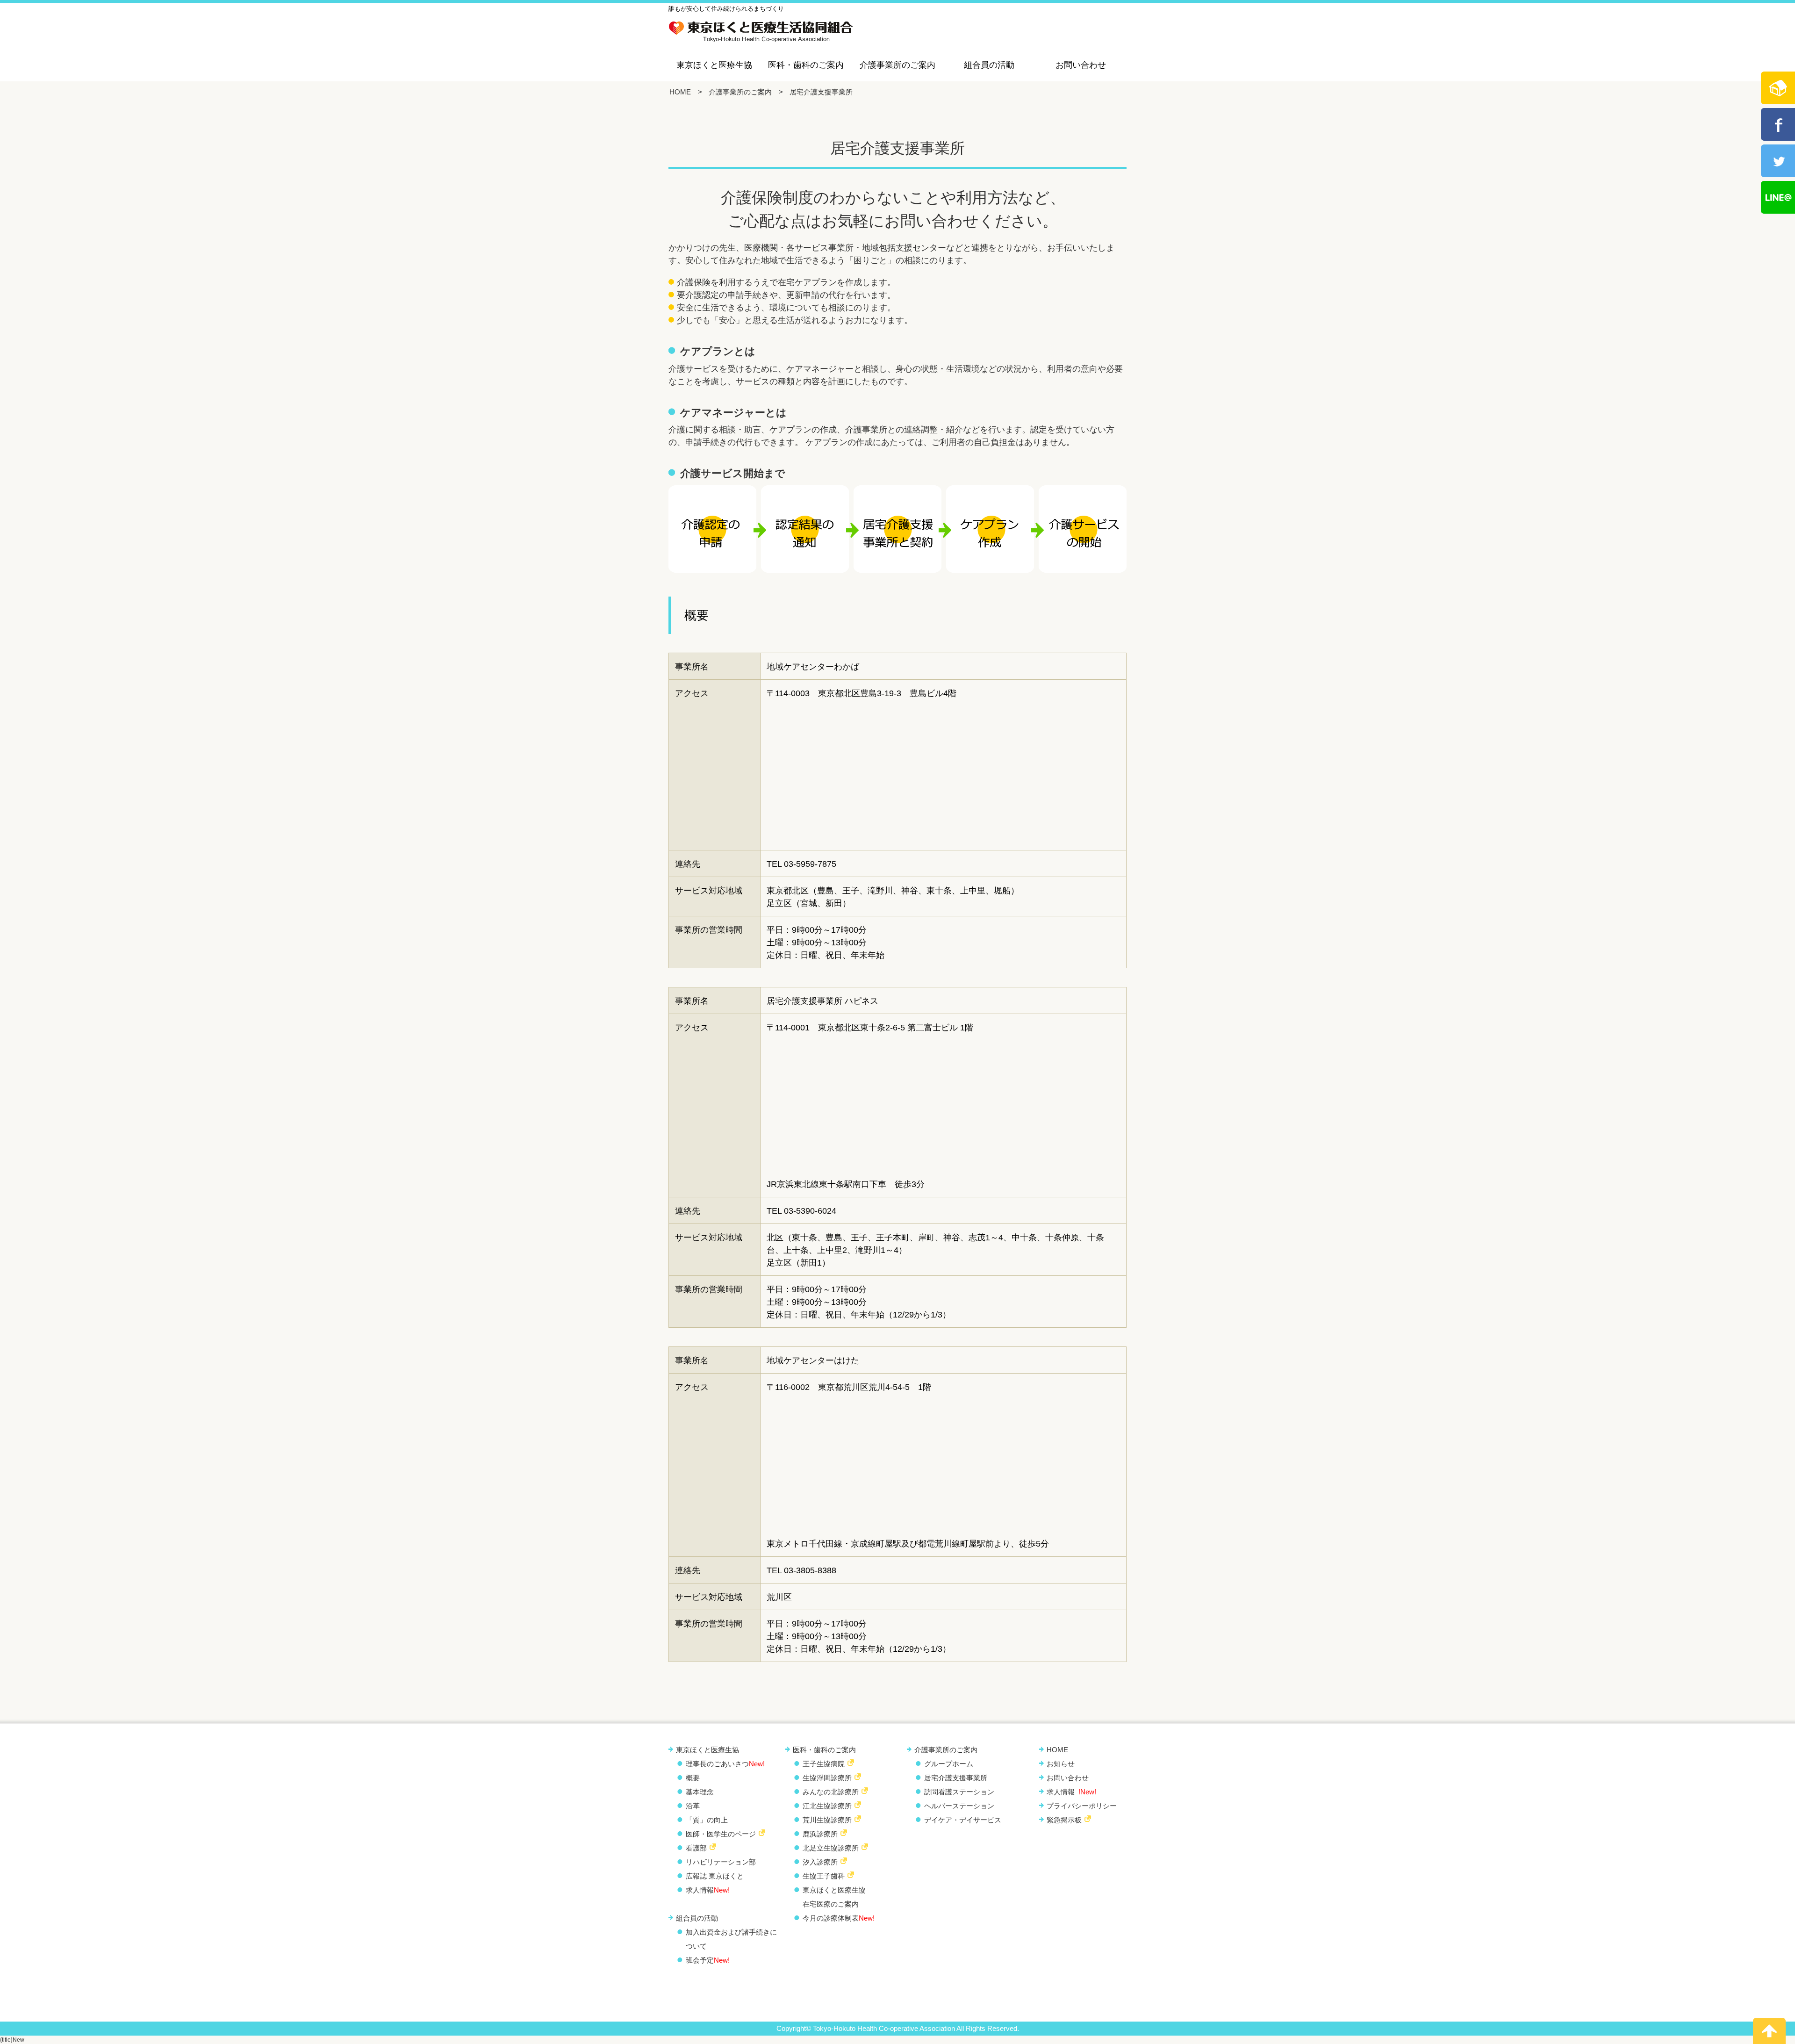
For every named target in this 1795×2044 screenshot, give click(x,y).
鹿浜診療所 (820, 1834)
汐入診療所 (820, 1862)
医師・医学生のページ (721, 1834)
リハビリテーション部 (721, 1862)
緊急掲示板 (1064, 1820)
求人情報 (708, 1890)
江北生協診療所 (827, 1806)
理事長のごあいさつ (725, 1764)
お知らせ (1061, 1764)
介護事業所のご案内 (897, 65)
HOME (680, 92)
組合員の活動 (989, 65)
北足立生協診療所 (831, 1848)
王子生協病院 (824, 1764)
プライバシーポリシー (1082, 1806)
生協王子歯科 (824, 1876)
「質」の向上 (707, 1820)
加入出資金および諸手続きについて (731, 1939)
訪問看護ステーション (959, 1792)
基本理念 (700, 1792)
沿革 (693, 1806)
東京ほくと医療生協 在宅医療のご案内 (834, 1897)
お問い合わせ (1081, 65)
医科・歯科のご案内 (806, 65)
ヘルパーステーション (959, 1806)
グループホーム (949, 1764)
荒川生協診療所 (827, 1820)
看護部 (696, 1848)
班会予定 (708, 1960)
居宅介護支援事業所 (956, 1778)
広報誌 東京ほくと (715, 1876)
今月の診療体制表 (839, 1918)
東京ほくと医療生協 (714, 65)
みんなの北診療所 (831, 1792)
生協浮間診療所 (827, 1778)
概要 (693, 1778)
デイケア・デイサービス (963, 1820)
